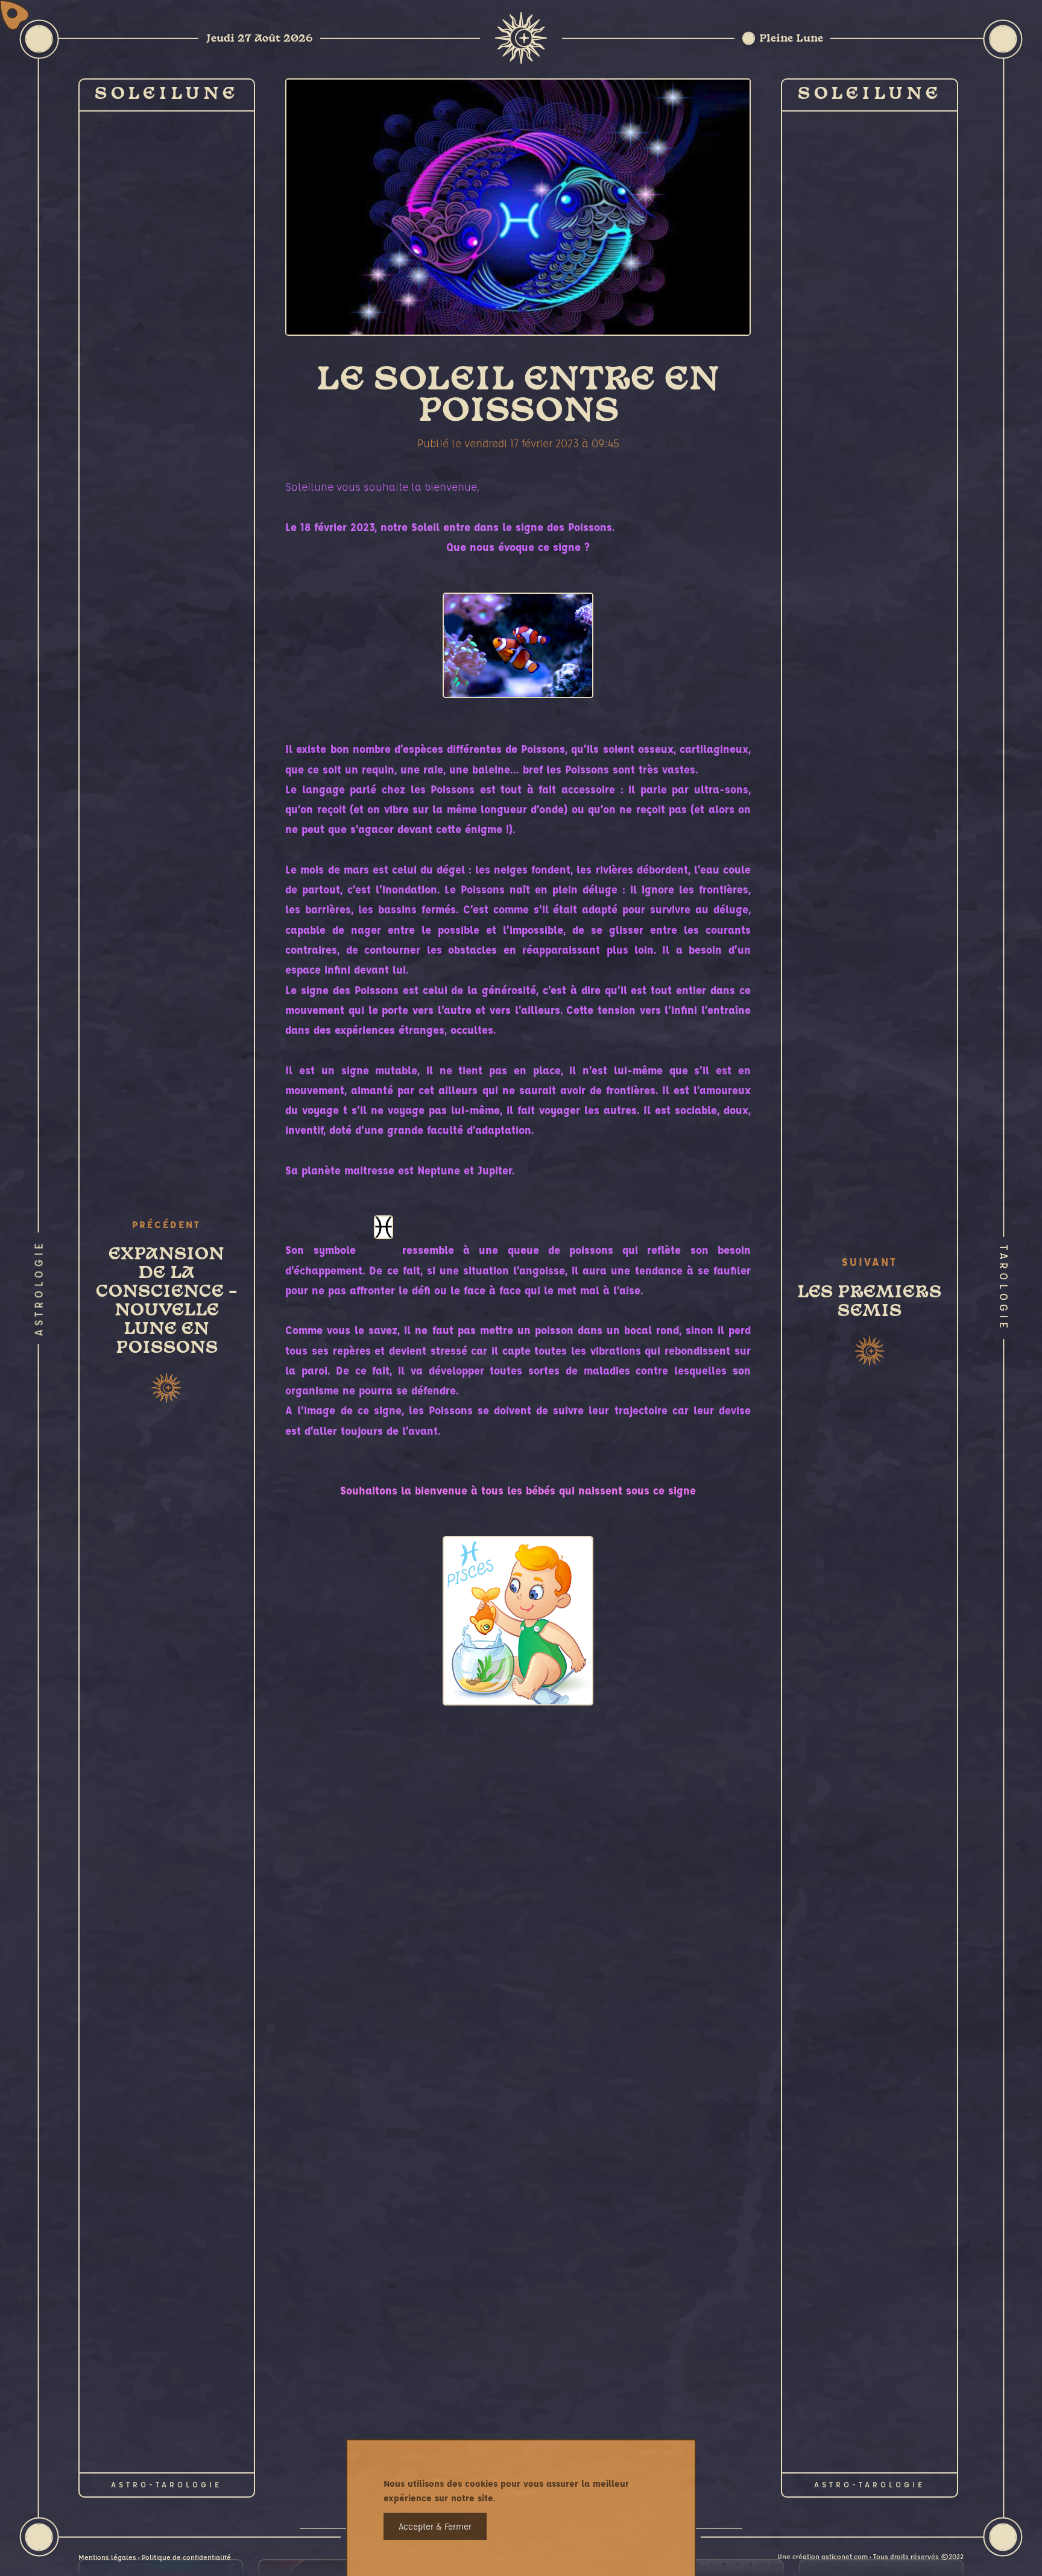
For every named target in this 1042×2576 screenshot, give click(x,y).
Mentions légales (107, 2557)
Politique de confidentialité (186, 2557)
